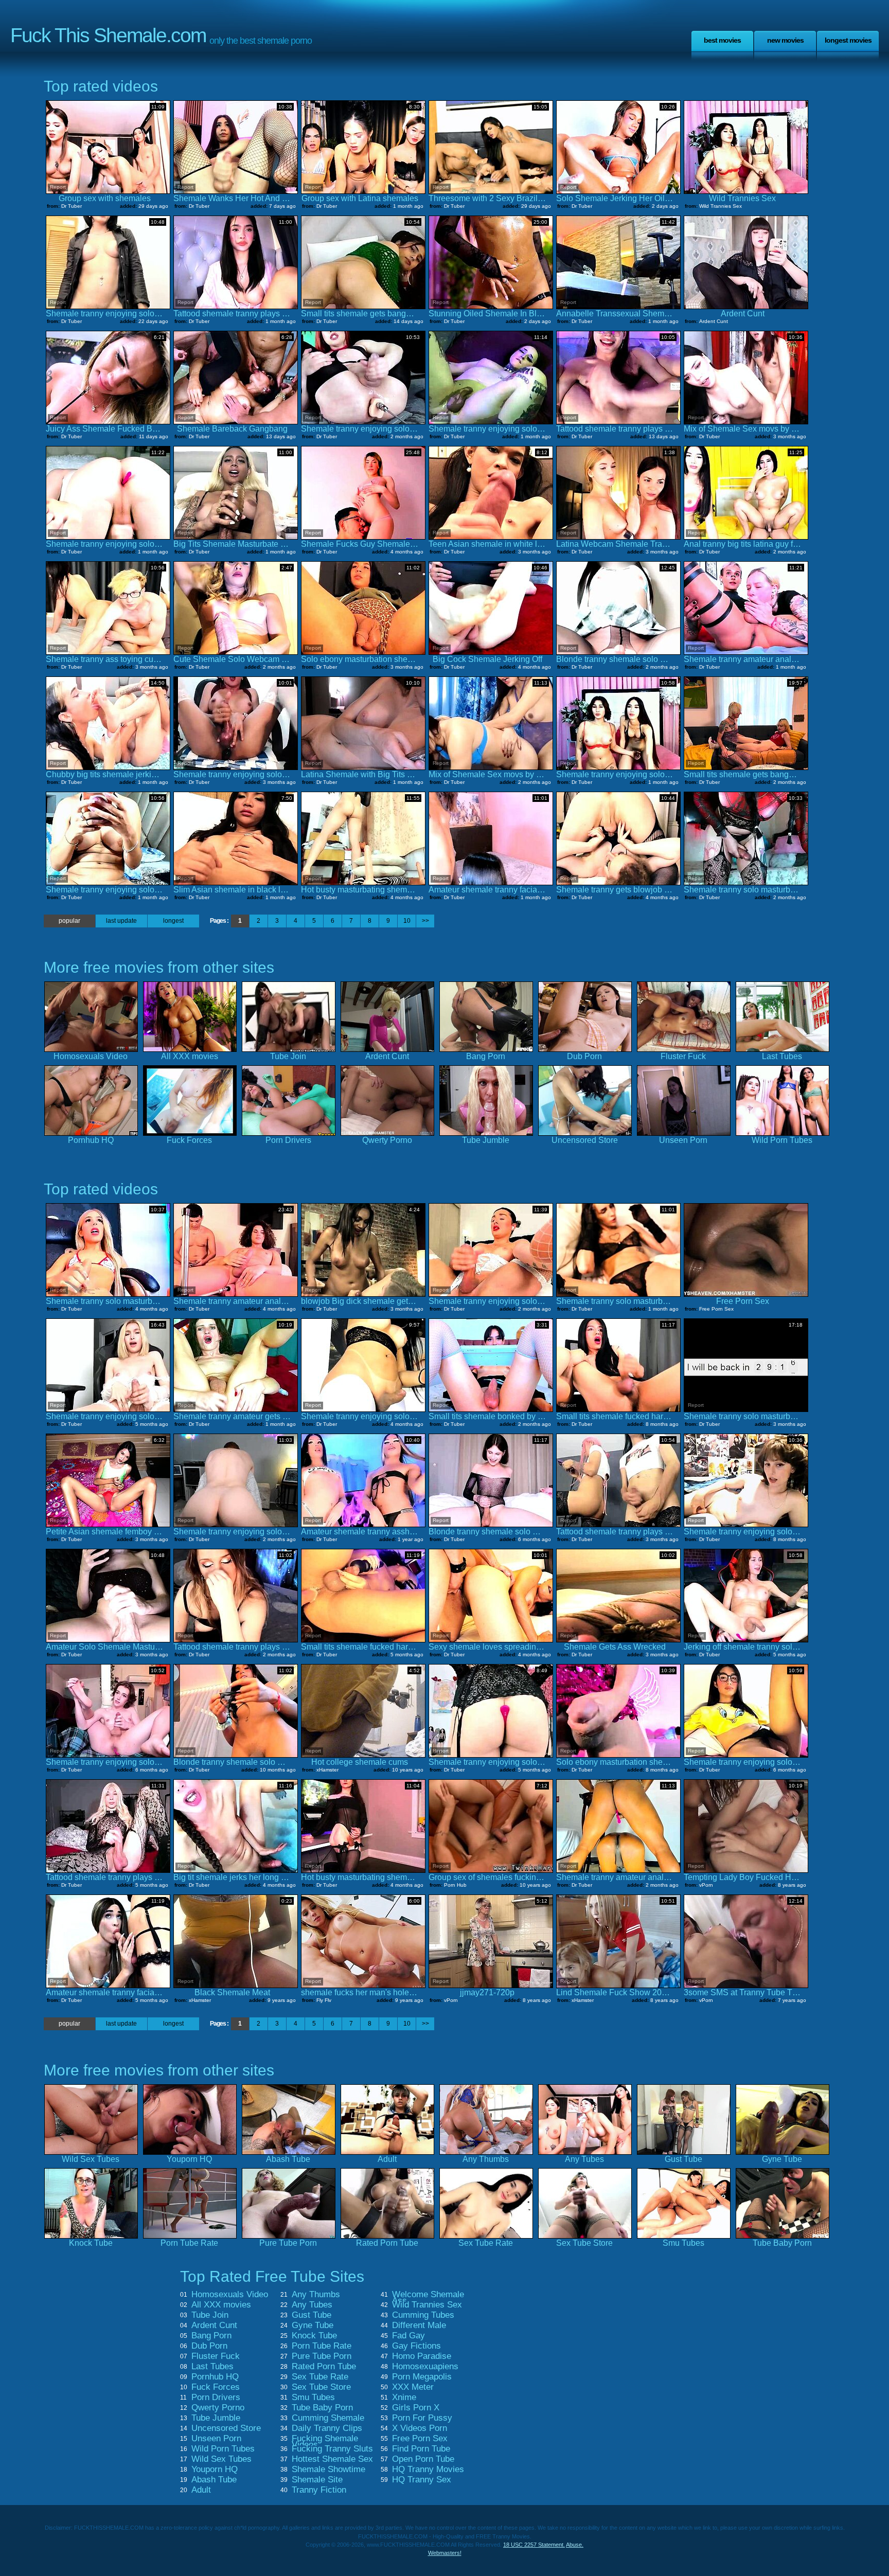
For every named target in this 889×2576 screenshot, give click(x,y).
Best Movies (722, 40)
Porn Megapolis (422, 2377)
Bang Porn (211, 2336)
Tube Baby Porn (322, 2408)
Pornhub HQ (215, 2377)
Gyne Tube (313, 2325)
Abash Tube (214, 2480)
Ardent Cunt (214, 2325)
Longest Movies (848, 40)
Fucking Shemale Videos (325, 2442)
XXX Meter (413, 2387)
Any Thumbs (316, 2295)
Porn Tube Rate (322, 2346)
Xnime (404, 2398)
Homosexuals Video (230, 2295)
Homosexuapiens (425, 2367)
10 (407, 921)
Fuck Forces (216, 2387)
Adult (201, 2490)
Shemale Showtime (328, 2470)
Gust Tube (312, 2315)
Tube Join (210, 2315)
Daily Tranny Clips (327, 2428)
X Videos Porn (420, 2428)
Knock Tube (314, 2336)
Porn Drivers (216, 2398)
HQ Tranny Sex (422, 2480)
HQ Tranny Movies (428, 2470)
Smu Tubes (313, 2398)
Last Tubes (212, 2367)
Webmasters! (445, 2553)
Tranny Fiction (319, 2490)
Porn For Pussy (422, 2418)
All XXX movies (221, 2305)
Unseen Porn (216, 2439)
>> (425, 921)
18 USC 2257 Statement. (534, 2545)
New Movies (785, 40)
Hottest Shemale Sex (332, 2459)
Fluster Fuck (216, 2356)
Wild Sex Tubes (221, 2459)
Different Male (419, 2325)
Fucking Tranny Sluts (332, 2449)
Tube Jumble (216, 2418)
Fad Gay (408, 2336)
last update (121, 921)
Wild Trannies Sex (427, 2305)
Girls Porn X (416, 2408)
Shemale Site (317, 2480)
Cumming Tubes (423, 2315)
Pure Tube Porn (322, 2356)
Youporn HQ (215, 2470)
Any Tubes (312, 2305)
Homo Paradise (422, 2356)
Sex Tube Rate (320, 2377)
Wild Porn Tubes (223, 2449)
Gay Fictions (416, 2346)
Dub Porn (209, 2346)
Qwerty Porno (218, 2408)
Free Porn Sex (420, 2439)
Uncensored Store (226, 2428)
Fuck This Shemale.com (108, 35)
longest (173, 921)
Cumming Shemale (328, 2418)
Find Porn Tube (421, 2449)
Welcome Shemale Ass (428, 2298)
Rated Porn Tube (324, 2367)
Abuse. (575, 2545)
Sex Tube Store (321, 2387)
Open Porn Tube (423, 2459)
